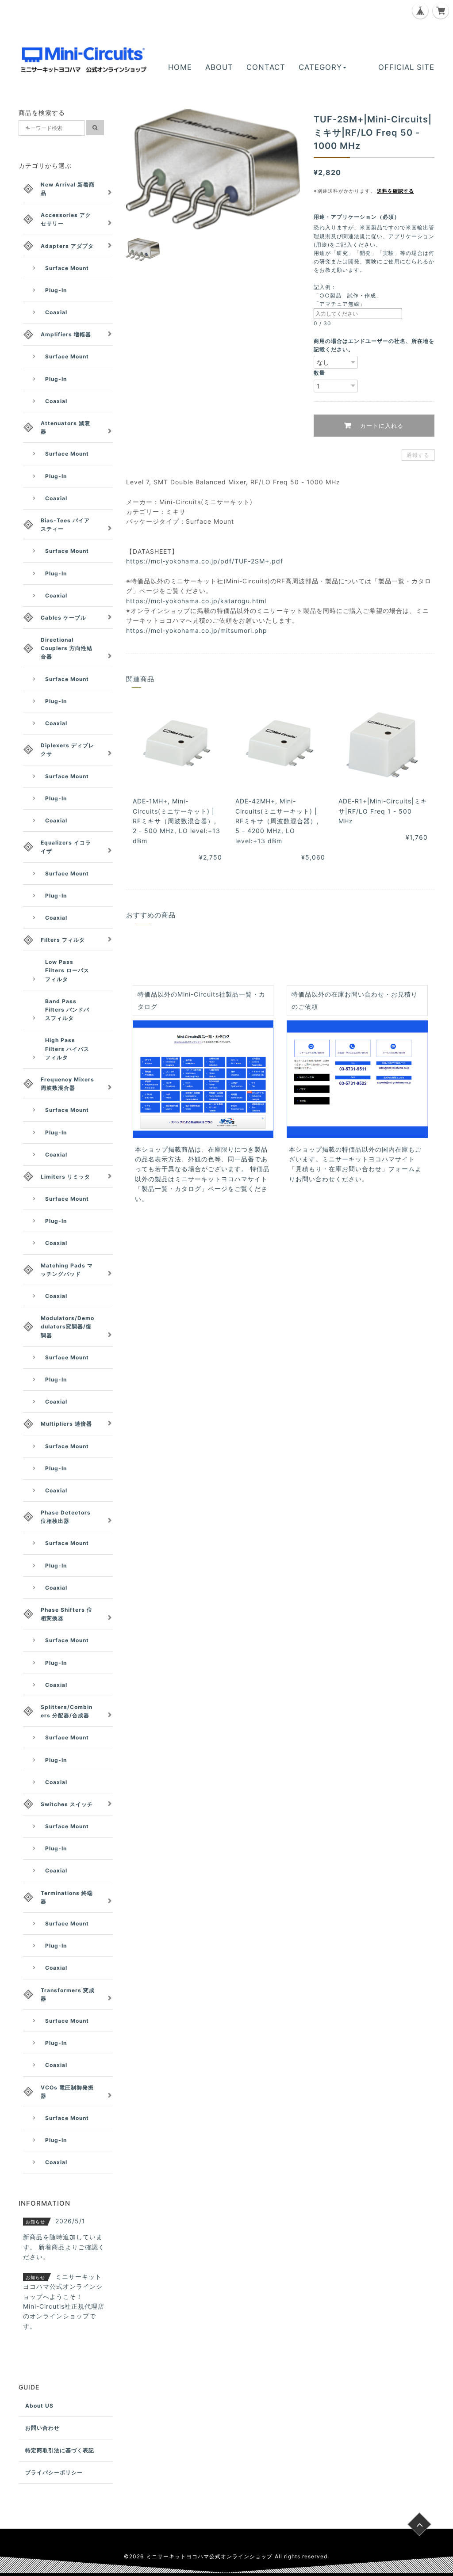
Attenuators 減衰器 (65, 427)
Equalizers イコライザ (66, 847)
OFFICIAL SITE (406, 67)
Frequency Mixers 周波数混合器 (67, 1084)
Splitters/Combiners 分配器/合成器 (67, 1711)
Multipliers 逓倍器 (66, 1424)
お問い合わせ (42, 2428)
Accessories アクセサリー (66, 219)
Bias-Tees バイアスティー (65, 525)
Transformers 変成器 (68, 1994)
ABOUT (219, 67)
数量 (319, 373)
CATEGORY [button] (320, 67)
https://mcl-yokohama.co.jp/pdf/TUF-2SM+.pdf (205, 561)
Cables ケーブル (63, 618)
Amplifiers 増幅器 (66, 334)
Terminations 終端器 (67, 1897)
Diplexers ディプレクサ (67, 750)
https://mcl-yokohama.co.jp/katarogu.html (196, 601)
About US (39, 2406)
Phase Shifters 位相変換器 (67, 1614)
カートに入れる (381, 426)
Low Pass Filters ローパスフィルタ (67, 970)
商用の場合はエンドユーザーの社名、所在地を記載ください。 (374, 345)
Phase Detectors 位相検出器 (66, 1517)
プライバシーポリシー (54, 2472)
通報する (418, 455)
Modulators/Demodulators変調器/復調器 (67, 1326)
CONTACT (266, 67)
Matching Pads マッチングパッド (67, 1270)
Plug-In (56, 290)
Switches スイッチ (67, 1804)
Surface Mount (67, 268)
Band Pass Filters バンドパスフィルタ (67, 1010)
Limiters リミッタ (65, 1177)
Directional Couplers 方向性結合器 (67, 648)
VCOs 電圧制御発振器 (67, 2092)
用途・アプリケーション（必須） (360, 217)
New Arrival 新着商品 (68, 189)
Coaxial (56, 312)
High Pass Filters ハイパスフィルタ (67, 1048)
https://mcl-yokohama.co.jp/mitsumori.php (197, 630)
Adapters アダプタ (67, 246)
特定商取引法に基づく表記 (60, 2450)
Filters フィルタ (63, 940)
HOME (180, 67)
